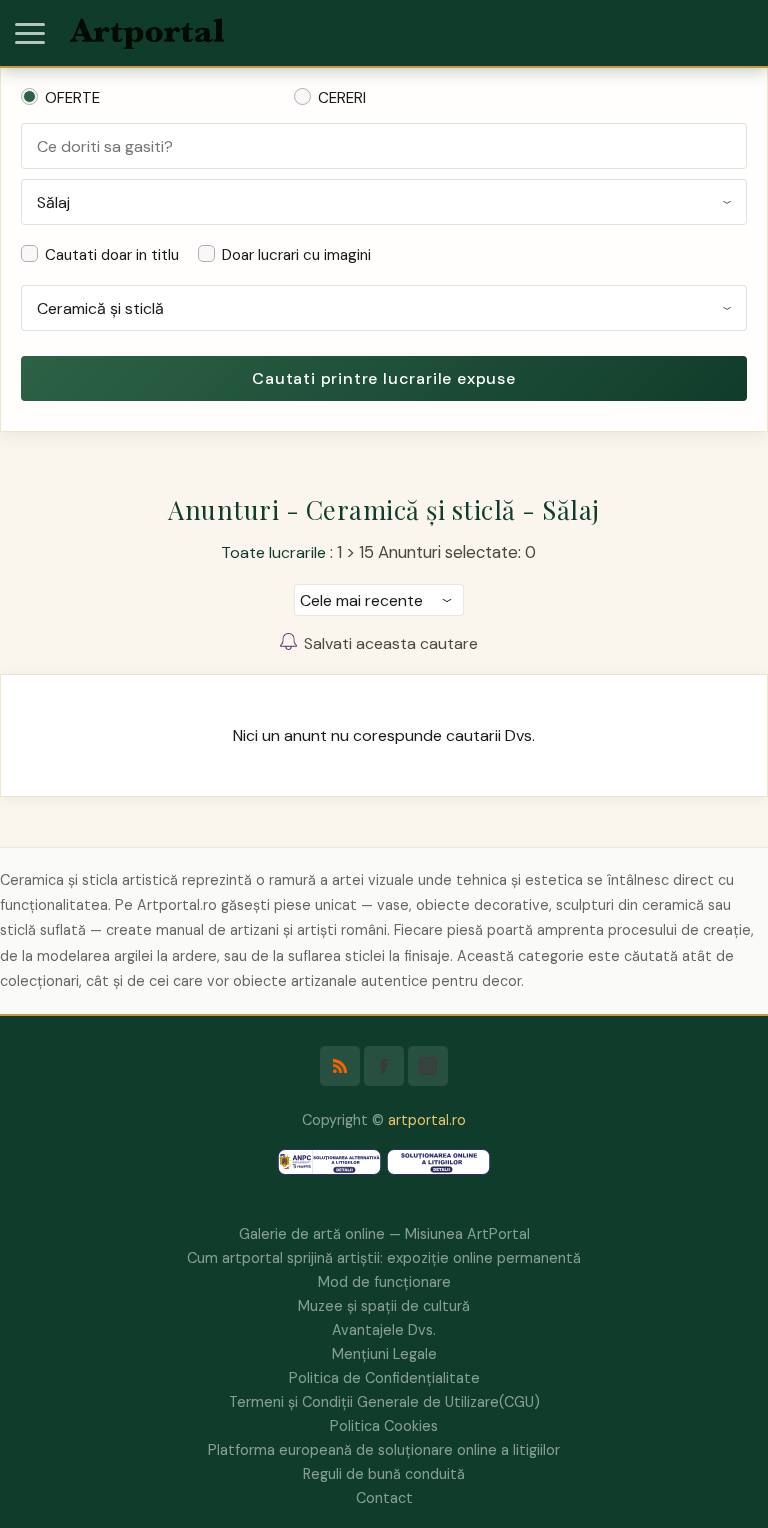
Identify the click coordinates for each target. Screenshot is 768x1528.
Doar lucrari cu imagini (296, 255)
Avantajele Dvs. (384, 1330)
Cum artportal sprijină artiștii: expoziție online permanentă (384, 1258)
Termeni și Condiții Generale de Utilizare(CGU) (384, 1402)
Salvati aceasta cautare (391, 643)
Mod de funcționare (384, 1282)
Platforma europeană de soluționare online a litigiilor (384, 1450)
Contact (384, 1498)
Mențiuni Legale (384, 1354)
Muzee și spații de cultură (384, 1306)
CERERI (342, 98)
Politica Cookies (384, 1426)
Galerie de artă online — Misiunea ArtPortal (384, 1234)
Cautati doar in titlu (112, 255)
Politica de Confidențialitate (384, 1378)
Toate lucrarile (273, 552)
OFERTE (72, 98)
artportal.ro (427, 1120)
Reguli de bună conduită (384, 1474)
